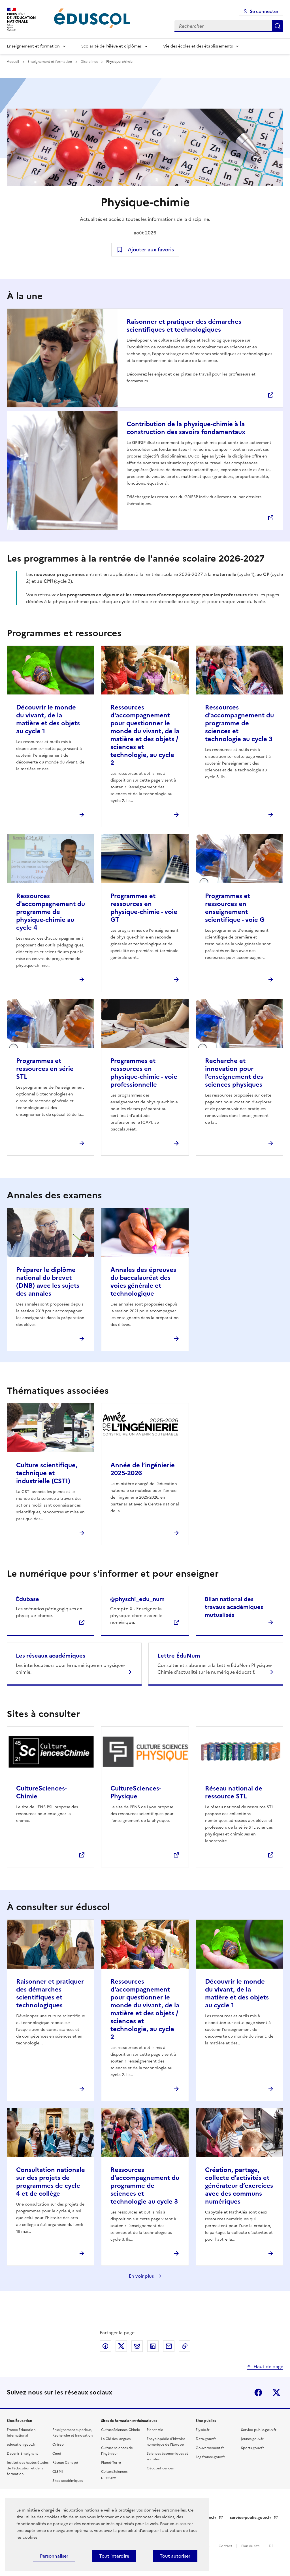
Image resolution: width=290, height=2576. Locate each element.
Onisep (58, 2445)
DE (272, 2546)
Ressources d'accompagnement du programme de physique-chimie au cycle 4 (51, 912)
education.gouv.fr (21, 2445)
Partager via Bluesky (137, 2346)
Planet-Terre (111, 2463)
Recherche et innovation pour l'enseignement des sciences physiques (234, 1073)
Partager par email (169, 2346)
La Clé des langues (116, 2439)
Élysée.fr (203, 2430)
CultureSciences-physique (115, 2474)
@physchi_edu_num (137, 1599)
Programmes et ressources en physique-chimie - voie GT (144, 908)
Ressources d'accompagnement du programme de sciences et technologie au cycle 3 (239, 723)
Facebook (258, 2392)
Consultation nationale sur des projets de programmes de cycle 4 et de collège (51, 2182)
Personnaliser (54, 2556)
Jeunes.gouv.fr (252, 2439)
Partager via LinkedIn (153, 2346)
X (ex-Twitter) (276, 2392)
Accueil (13, 62)
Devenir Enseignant (22, 2454)
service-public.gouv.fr (251, 2518)
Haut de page (268, 2366)
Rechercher (278, 26)
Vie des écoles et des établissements (198, 46)
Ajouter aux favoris (151, 250)
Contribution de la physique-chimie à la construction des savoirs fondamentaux (186, 428)
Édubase (27, 1599)
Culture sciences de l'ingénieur (117, 2451)
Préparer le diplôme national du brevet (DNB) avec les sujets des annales (48, 1282)
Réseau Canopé (65, 2463)
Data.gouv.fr (206, 2439)
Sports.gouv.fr (252, 2448)
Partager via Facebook (105, 2346)
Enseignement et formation (33, 46)
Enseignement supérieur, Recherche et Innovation (72, 2433)
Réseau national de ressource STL (234, 1792)
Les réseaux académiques (51, 1656)
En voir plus (142, 2276)
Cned (57, 2454)
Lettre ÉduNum (179, 1656)
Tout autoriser (175, 2556)
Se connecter (264, 11)
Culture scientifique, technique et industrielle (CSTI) (47, 1473)
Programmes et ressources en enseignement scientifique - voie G (235, 908)
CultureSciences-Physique (136, 1792)
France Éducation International (21, 2433)
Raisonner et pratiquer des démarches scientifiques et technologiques (184, 326)
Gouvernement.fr (210, 2448)
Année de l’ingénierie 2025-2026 (143, 1469)
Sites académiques (68, 2481)
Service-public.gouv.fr (259, 2430)
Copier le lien (185, 2346)
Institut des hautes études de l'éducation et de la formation (28, 2468)
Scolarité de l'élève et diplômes (111, 46)
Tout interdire (114, 2556)
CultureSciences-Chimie (41, 1792)
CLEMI (58, 2472)
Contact (226, 2546)
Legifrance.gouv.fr (210, 2457)
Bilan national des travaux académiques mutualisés (234, 1607)
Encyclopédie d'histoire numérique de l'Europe (166, 2442)
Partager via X (121, 2346)
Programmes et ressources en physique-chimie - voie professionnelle (144, 1073)
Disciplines (89, 62)
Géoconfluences (160, 2468)
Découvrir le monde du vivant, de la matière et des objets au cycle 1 (48, 719)
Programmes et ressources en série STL (45, 1069)
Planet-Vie (155, 2430)
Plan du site (251, 2546)
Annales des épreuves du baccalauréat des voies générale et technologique (143, 1282)
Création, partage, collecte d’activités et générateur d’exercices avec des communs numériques (239, 2186)
